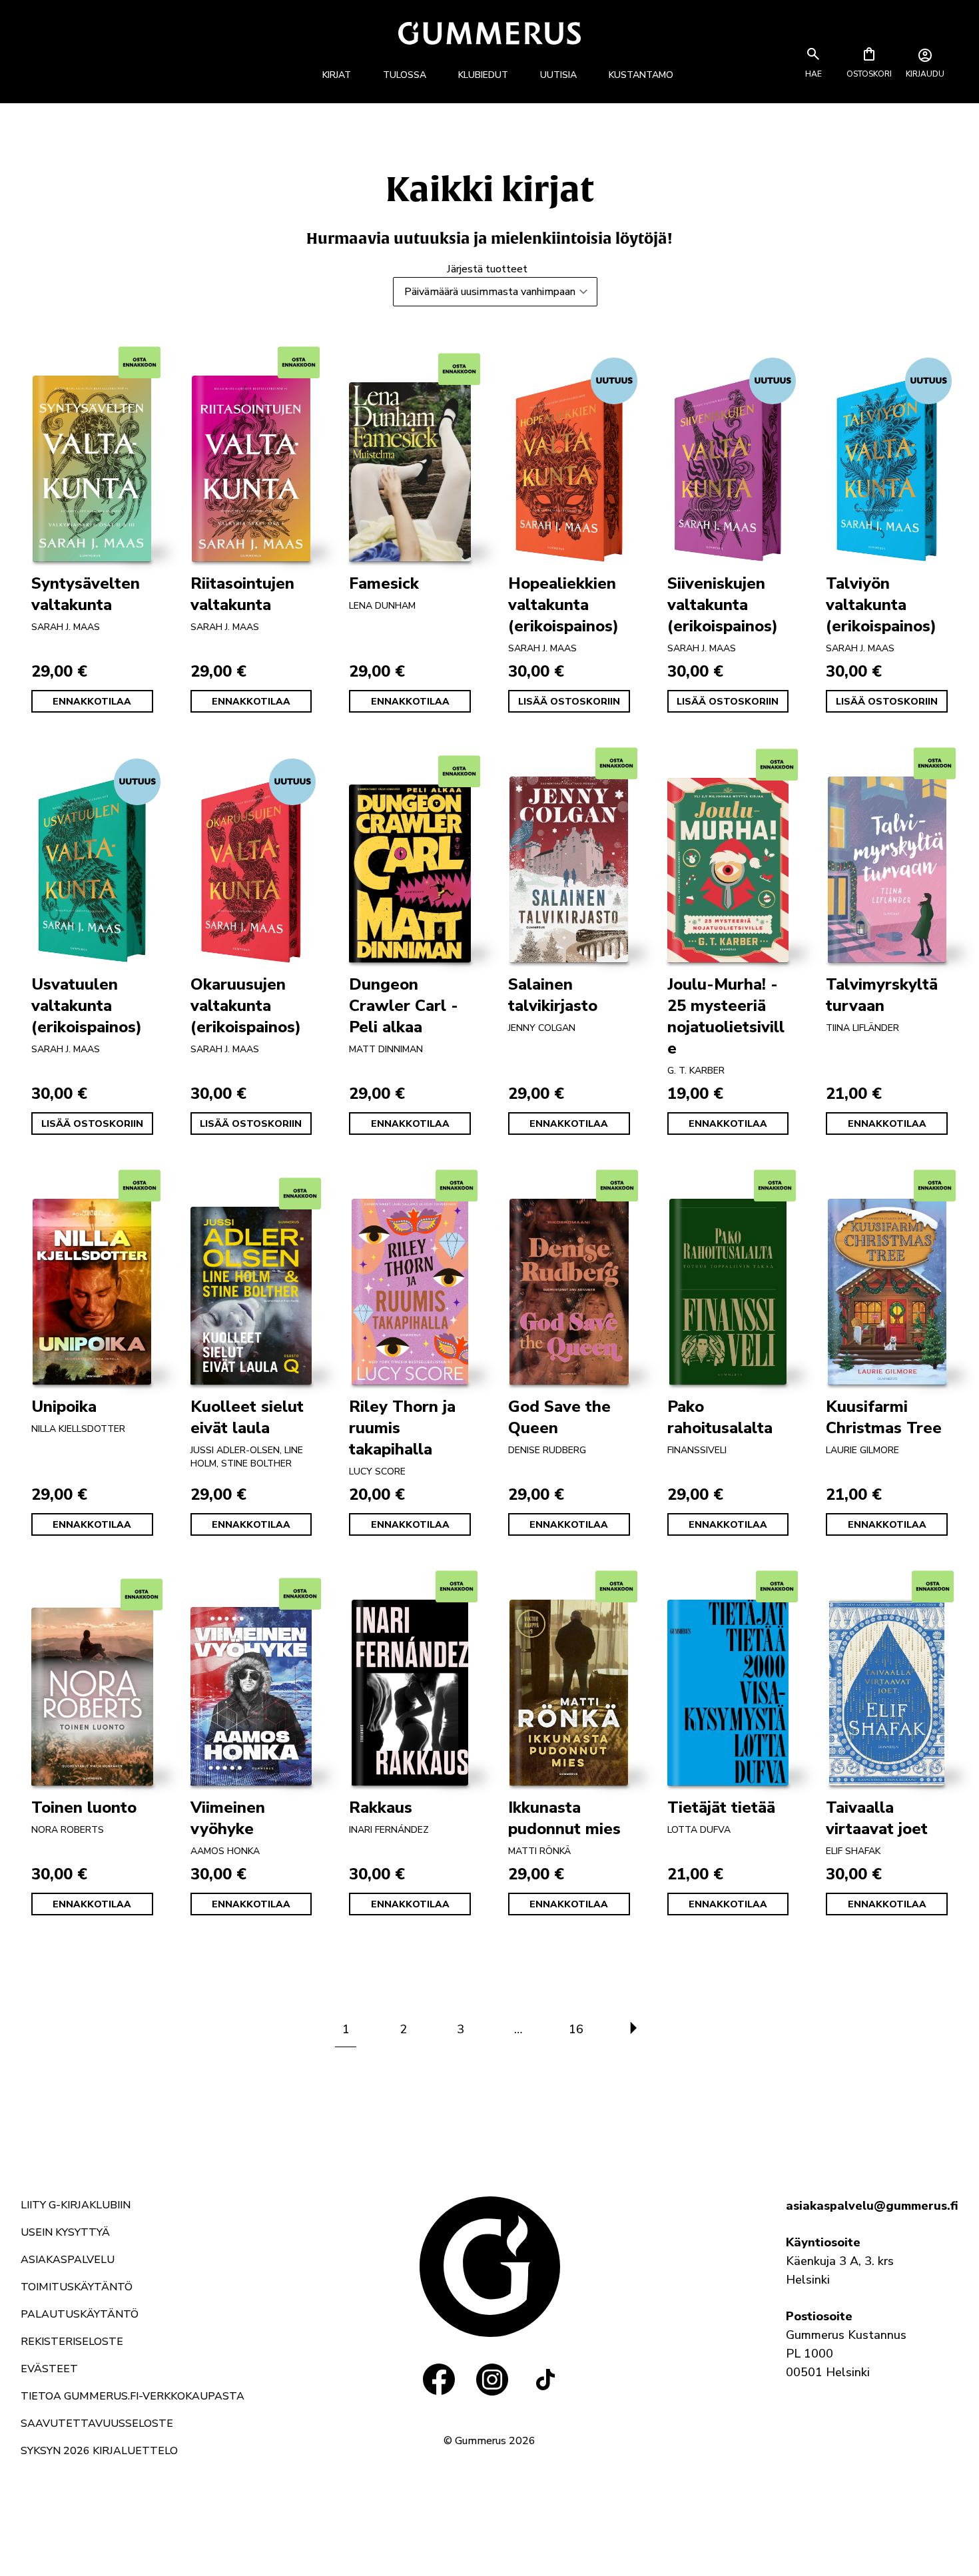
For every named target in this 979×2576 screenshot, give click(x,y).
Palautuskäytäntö (80, 2314)
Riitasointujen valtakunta (242, 594)
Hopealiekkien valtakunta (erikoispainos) (563, 605)
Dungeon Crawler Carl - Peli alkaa (404, 1006)
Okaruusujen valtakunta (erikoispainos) (246, 1006)
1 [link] (346, 2029)
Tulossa (405, 75)
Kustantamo (641, 75)
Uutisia (558, 75)
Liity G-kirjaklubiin (76, 2205)
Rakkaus (381, 1807)
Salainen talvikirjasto (553, 995)
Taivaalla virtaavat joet (877, 1818)
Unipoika (64, 1407)
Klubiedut (483, 75)
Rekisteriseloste (72, 2342)
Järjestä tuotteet (487, 269)
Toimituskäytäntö (77, 2287)
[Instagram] (492, 2380)
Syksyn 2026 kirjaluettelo (99, 2451)
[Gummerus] (489, 33)
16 (576, 2029)
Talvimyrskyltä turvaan (882, 995)
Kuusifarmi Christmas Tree (884, 1417)
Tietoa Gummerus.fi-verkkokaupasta (133, 2396)
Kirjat (337, 75)
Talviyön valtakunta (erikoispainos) (881, 605)
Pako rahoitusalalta (720, 1417)
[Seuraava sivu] (633, 2029)
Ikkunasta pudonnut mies (564, 1818)
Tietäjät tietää (721, 1807)
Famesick (384, 583)
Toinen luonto (84, 1807)
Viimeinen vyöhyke (228, 1818)
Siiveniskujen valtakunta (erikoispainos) (723, 605)
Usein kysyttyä (65, 2232)
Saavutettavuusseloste (97, 2423)
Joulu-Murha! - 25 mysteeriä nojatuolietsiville (726, 1016)
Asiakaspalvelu (68, 2260)
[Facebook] (439, 2380)
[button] (813, 74)
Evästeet (49, 2369)
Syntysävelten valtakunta (86, 594)
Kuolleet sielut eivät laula (247, 1417)
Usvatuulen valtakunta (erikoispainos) (87, 1006)
